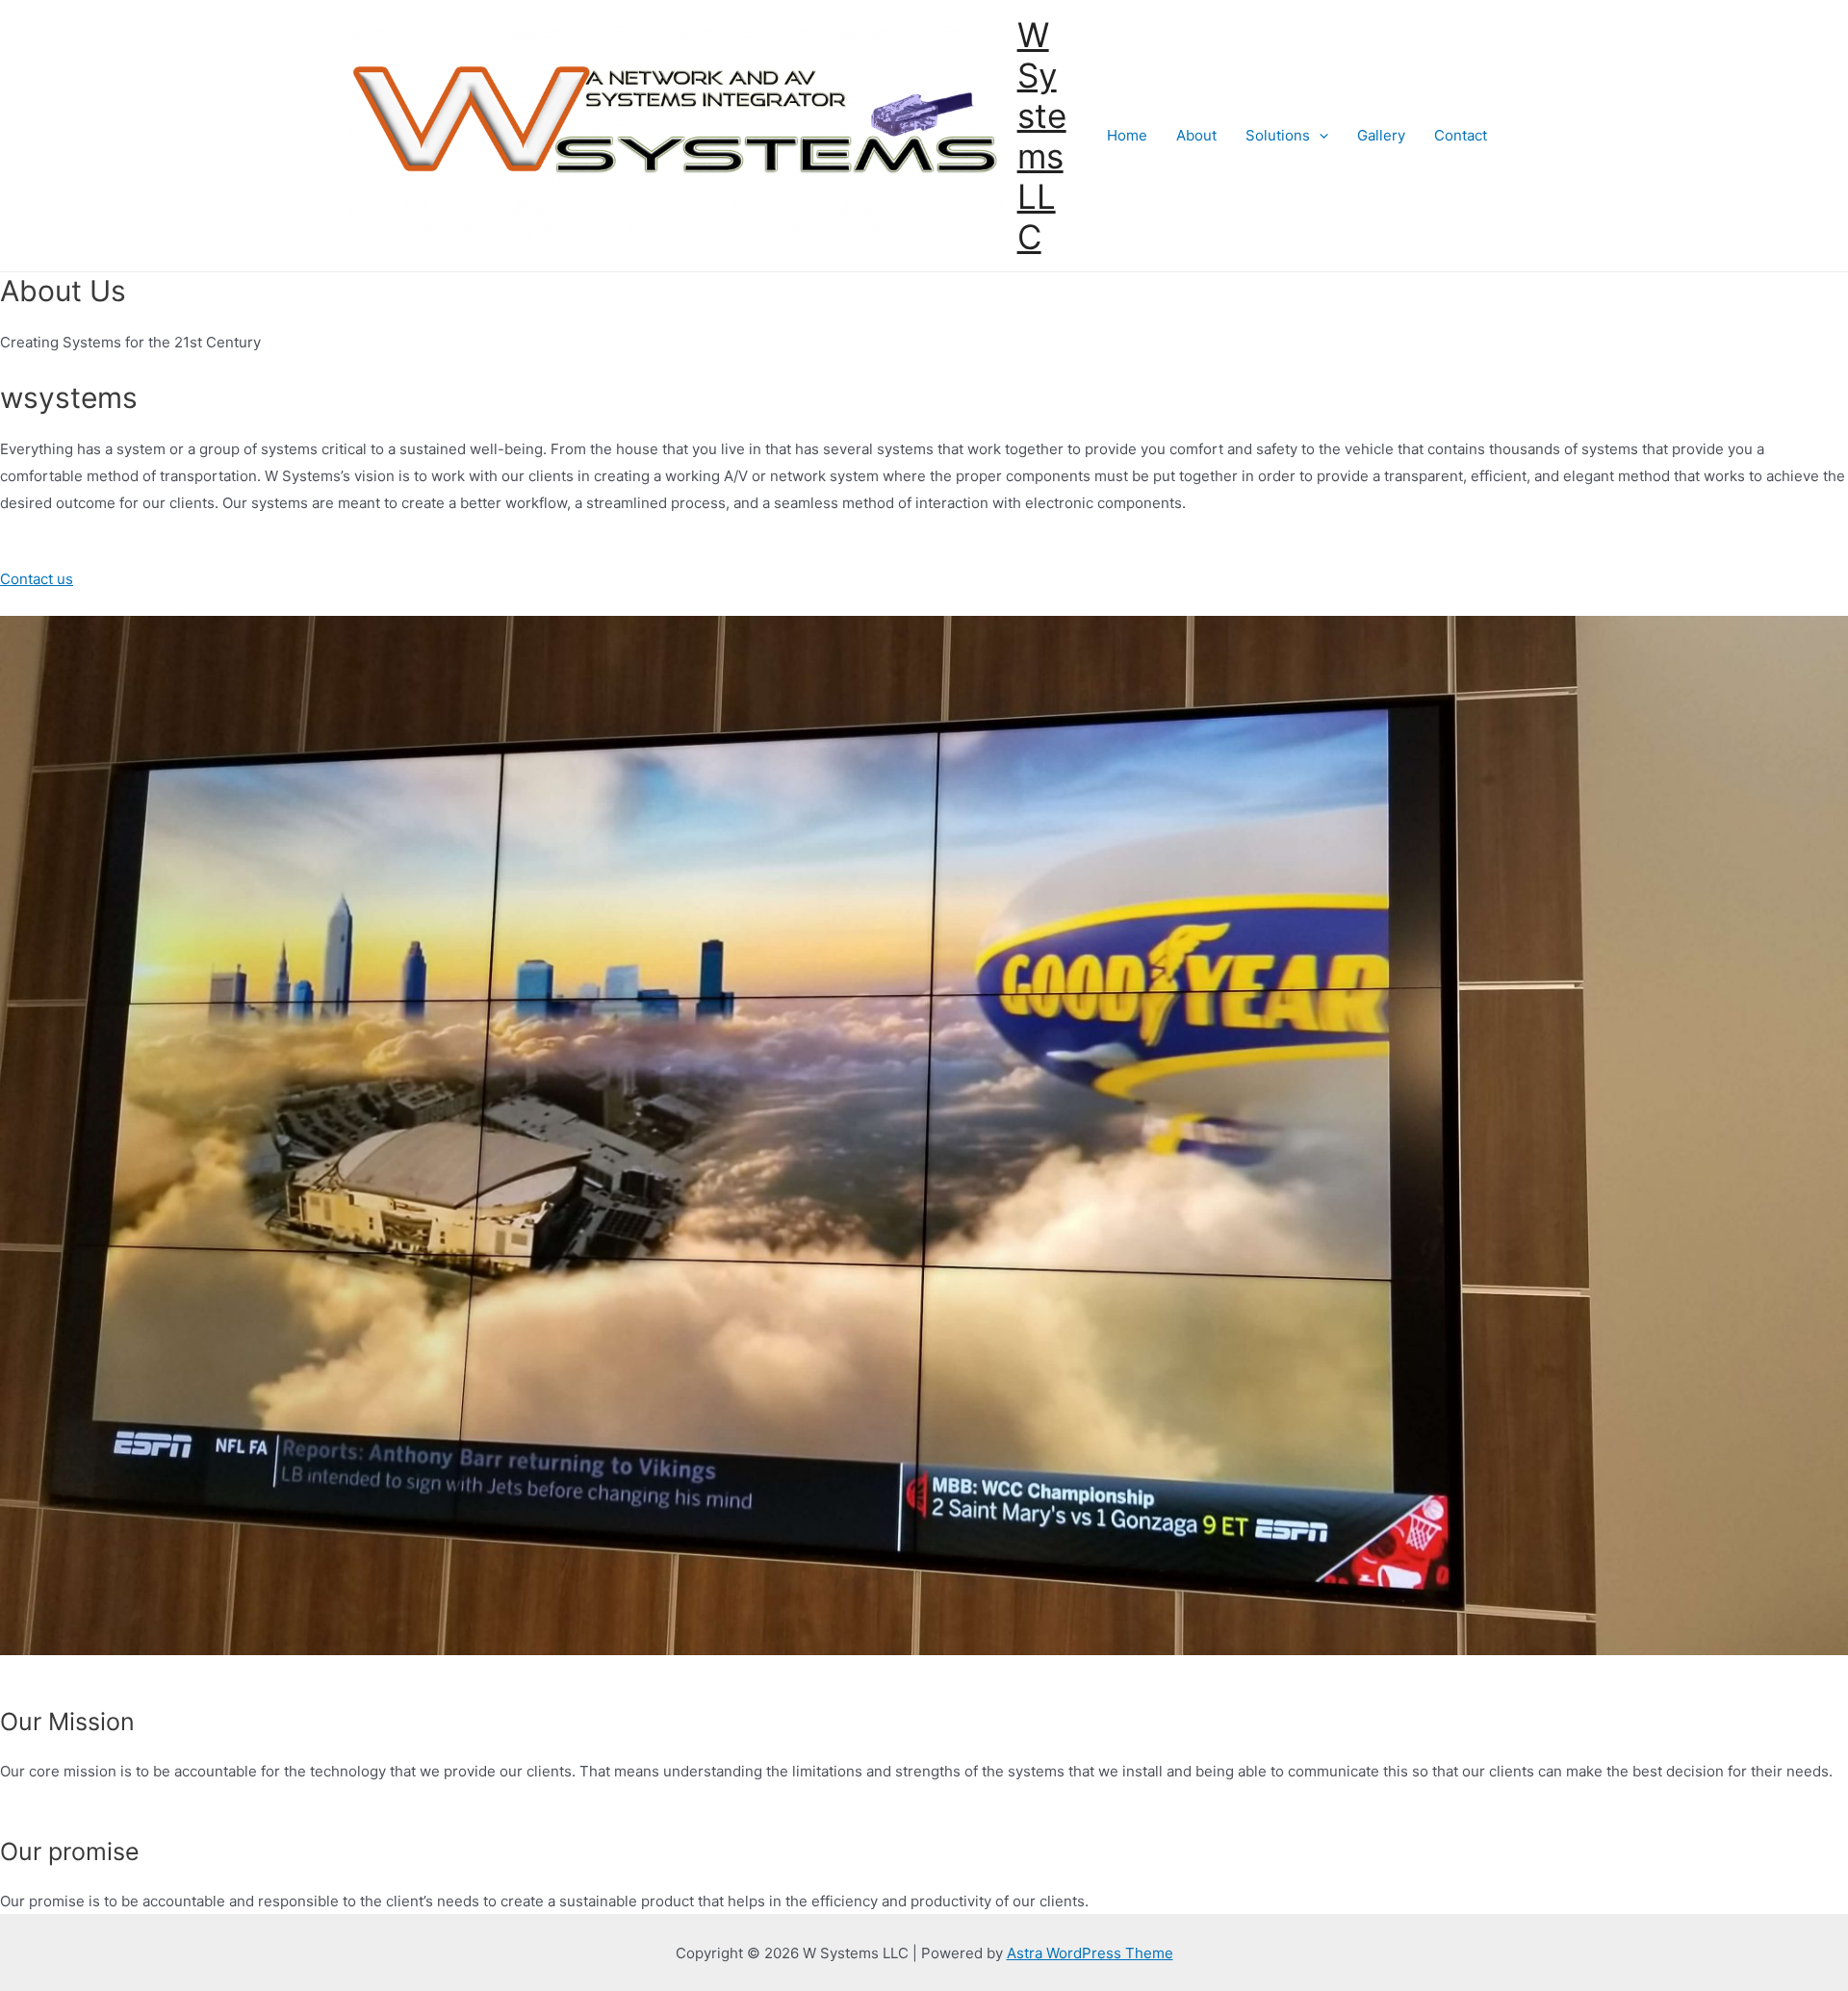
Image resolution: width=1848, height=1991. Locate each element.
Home (1127, 135)
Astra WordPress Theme (1090, 1953)
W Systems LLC (1042, 136)
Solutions (1278, 135)
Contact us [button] (37, 579)
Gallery (1381, 135)
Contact (1461, 135)
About (1196, 135)
